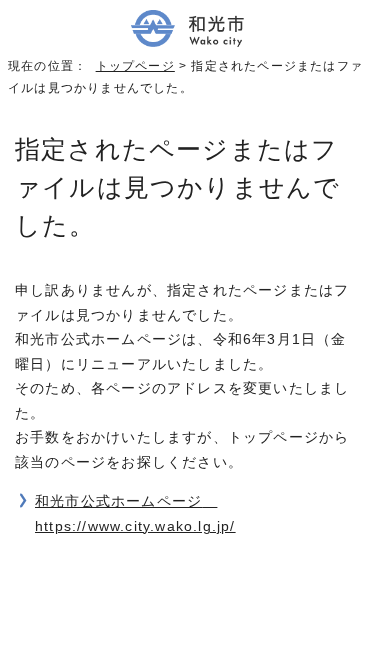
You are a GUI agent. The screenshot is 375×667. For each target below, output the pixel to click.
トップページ (135, 66)
